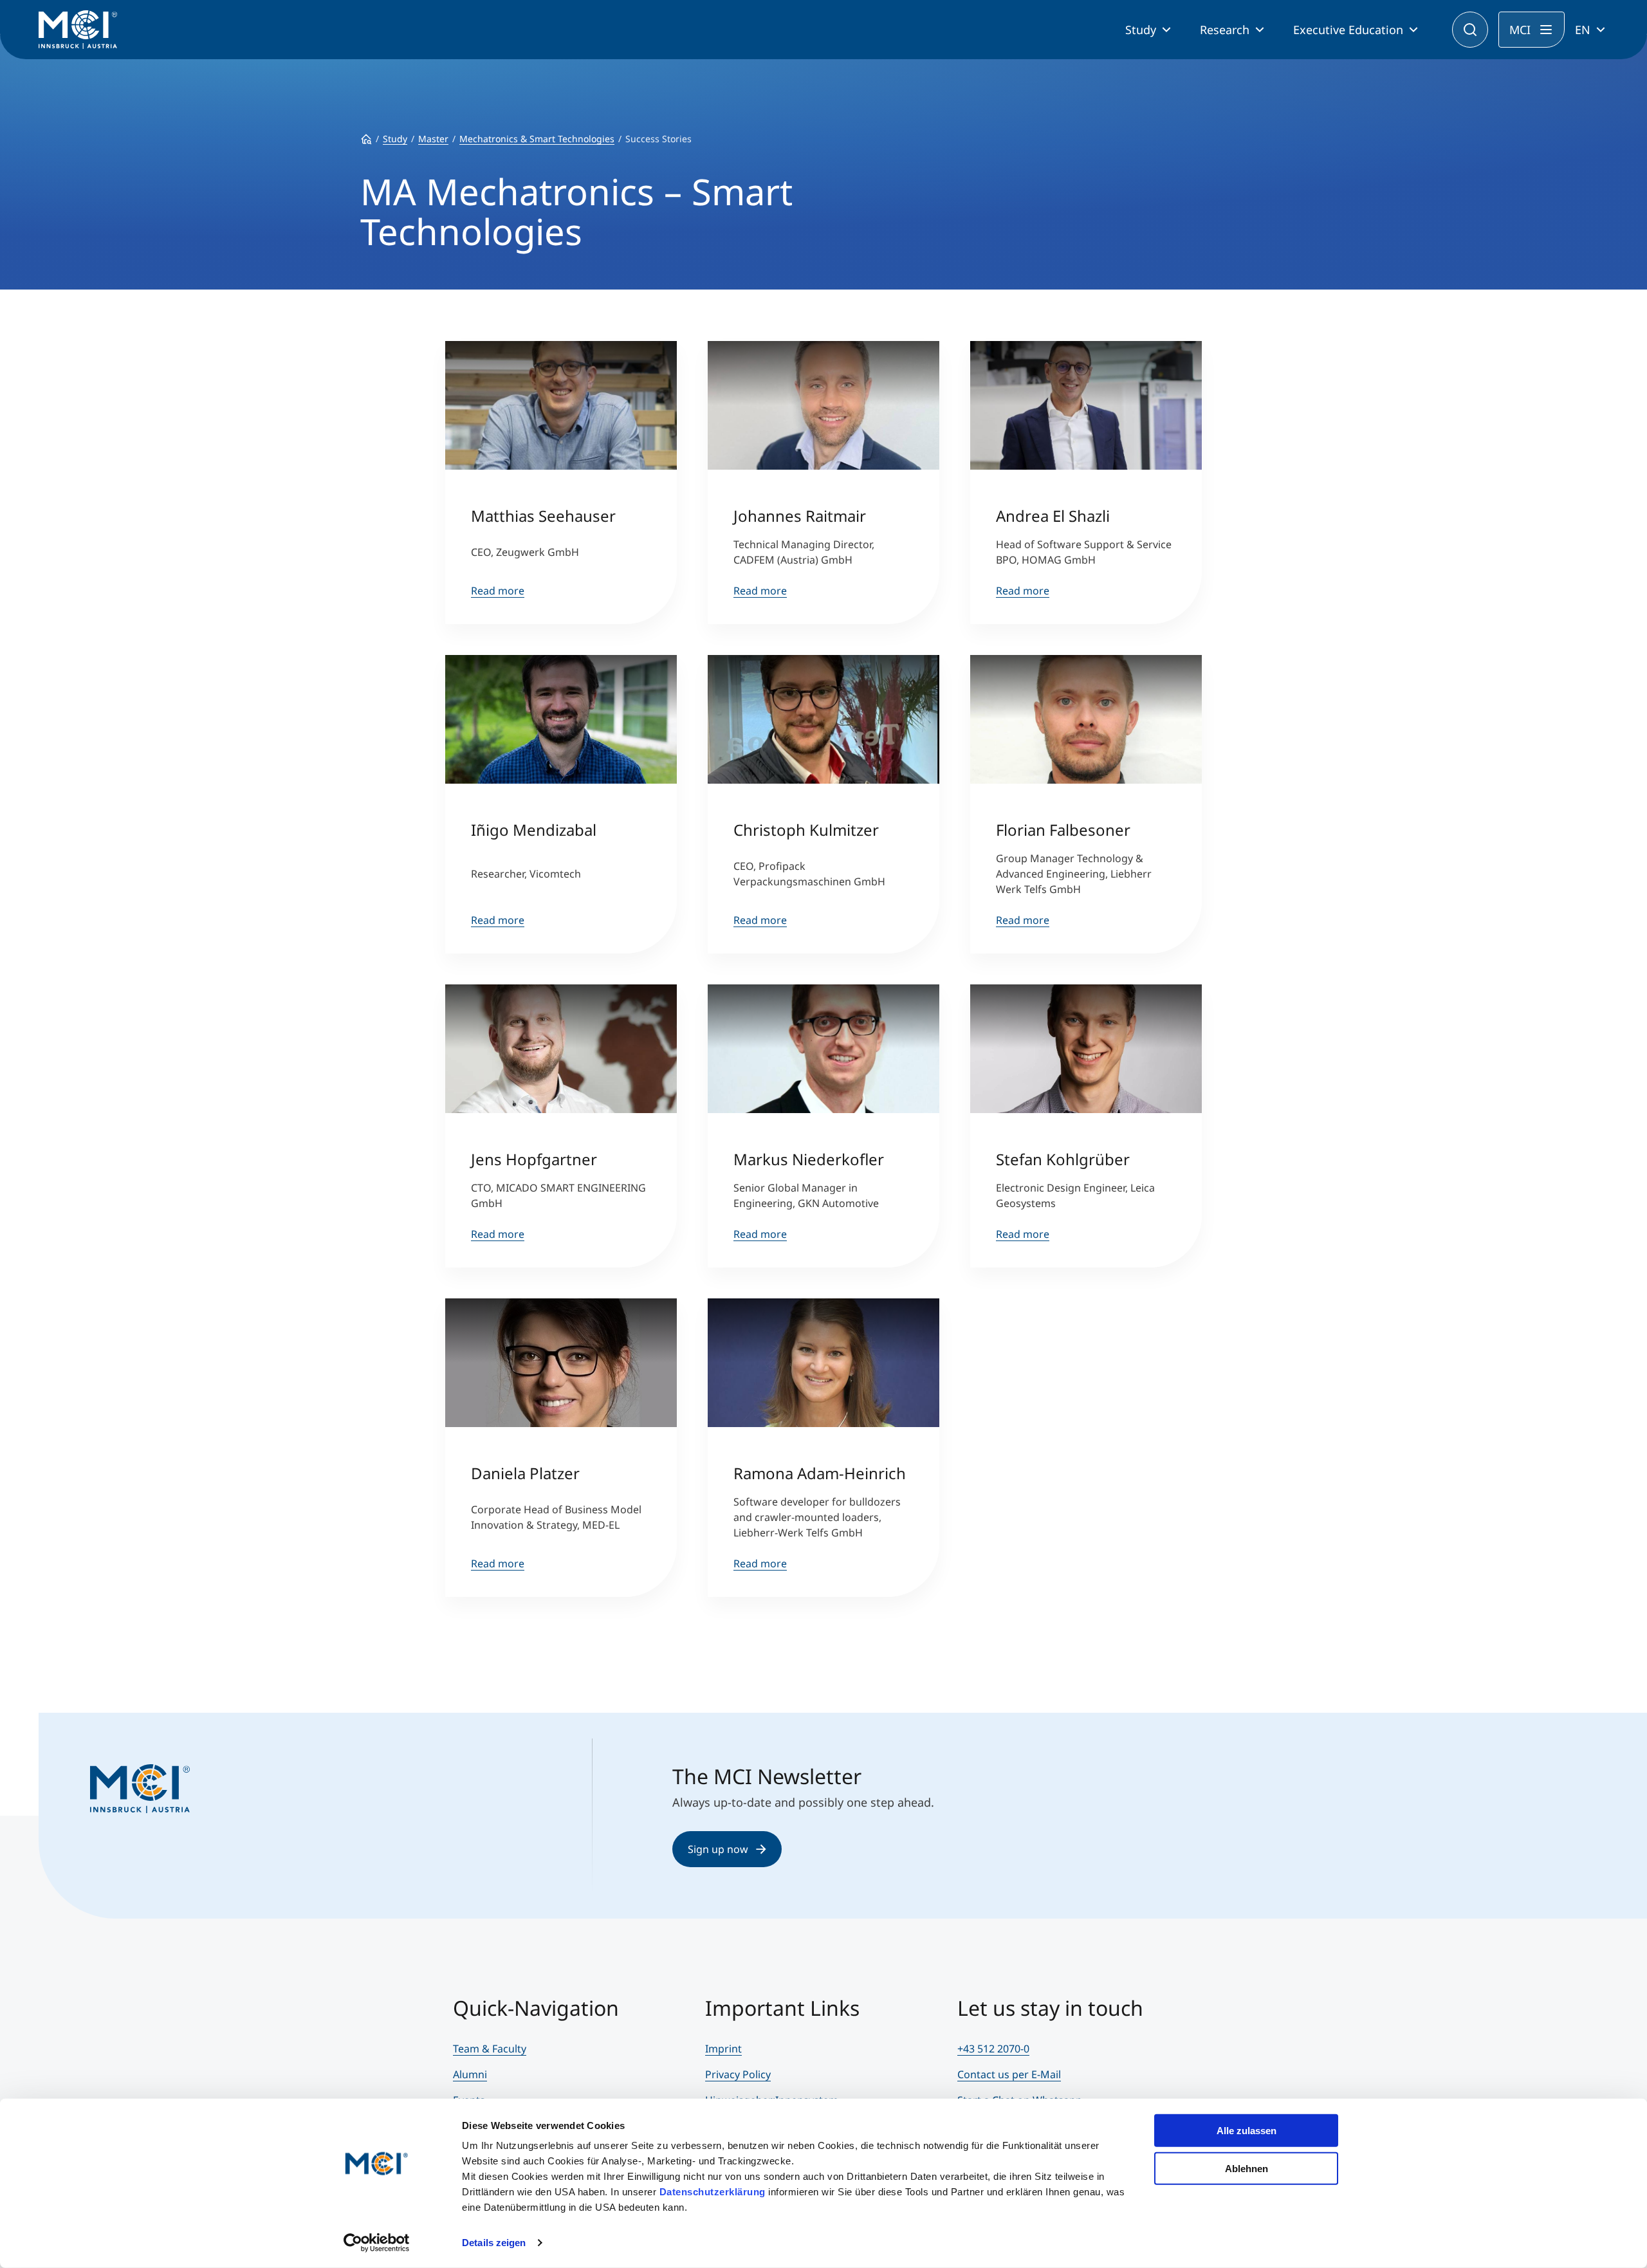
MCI (1520, 30)
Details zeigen (494, 2243)
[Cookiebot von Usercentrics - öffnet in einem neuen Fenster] (377, 2243)
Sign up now (718, 1849)
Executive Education (1348, 30)
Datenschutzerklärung (713, 2192)
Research (1225, 30)
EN (1583, 30)
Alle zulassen (1247, 2131)
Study (1141, 30)
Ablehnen (1247, 2168)
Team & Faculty (490, 2049)
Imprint (723, 2049)
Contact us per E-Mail (1009, 2074)
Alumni (470, 2074)
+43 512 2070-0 (993, 2049)
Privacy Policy (738, 2074)
